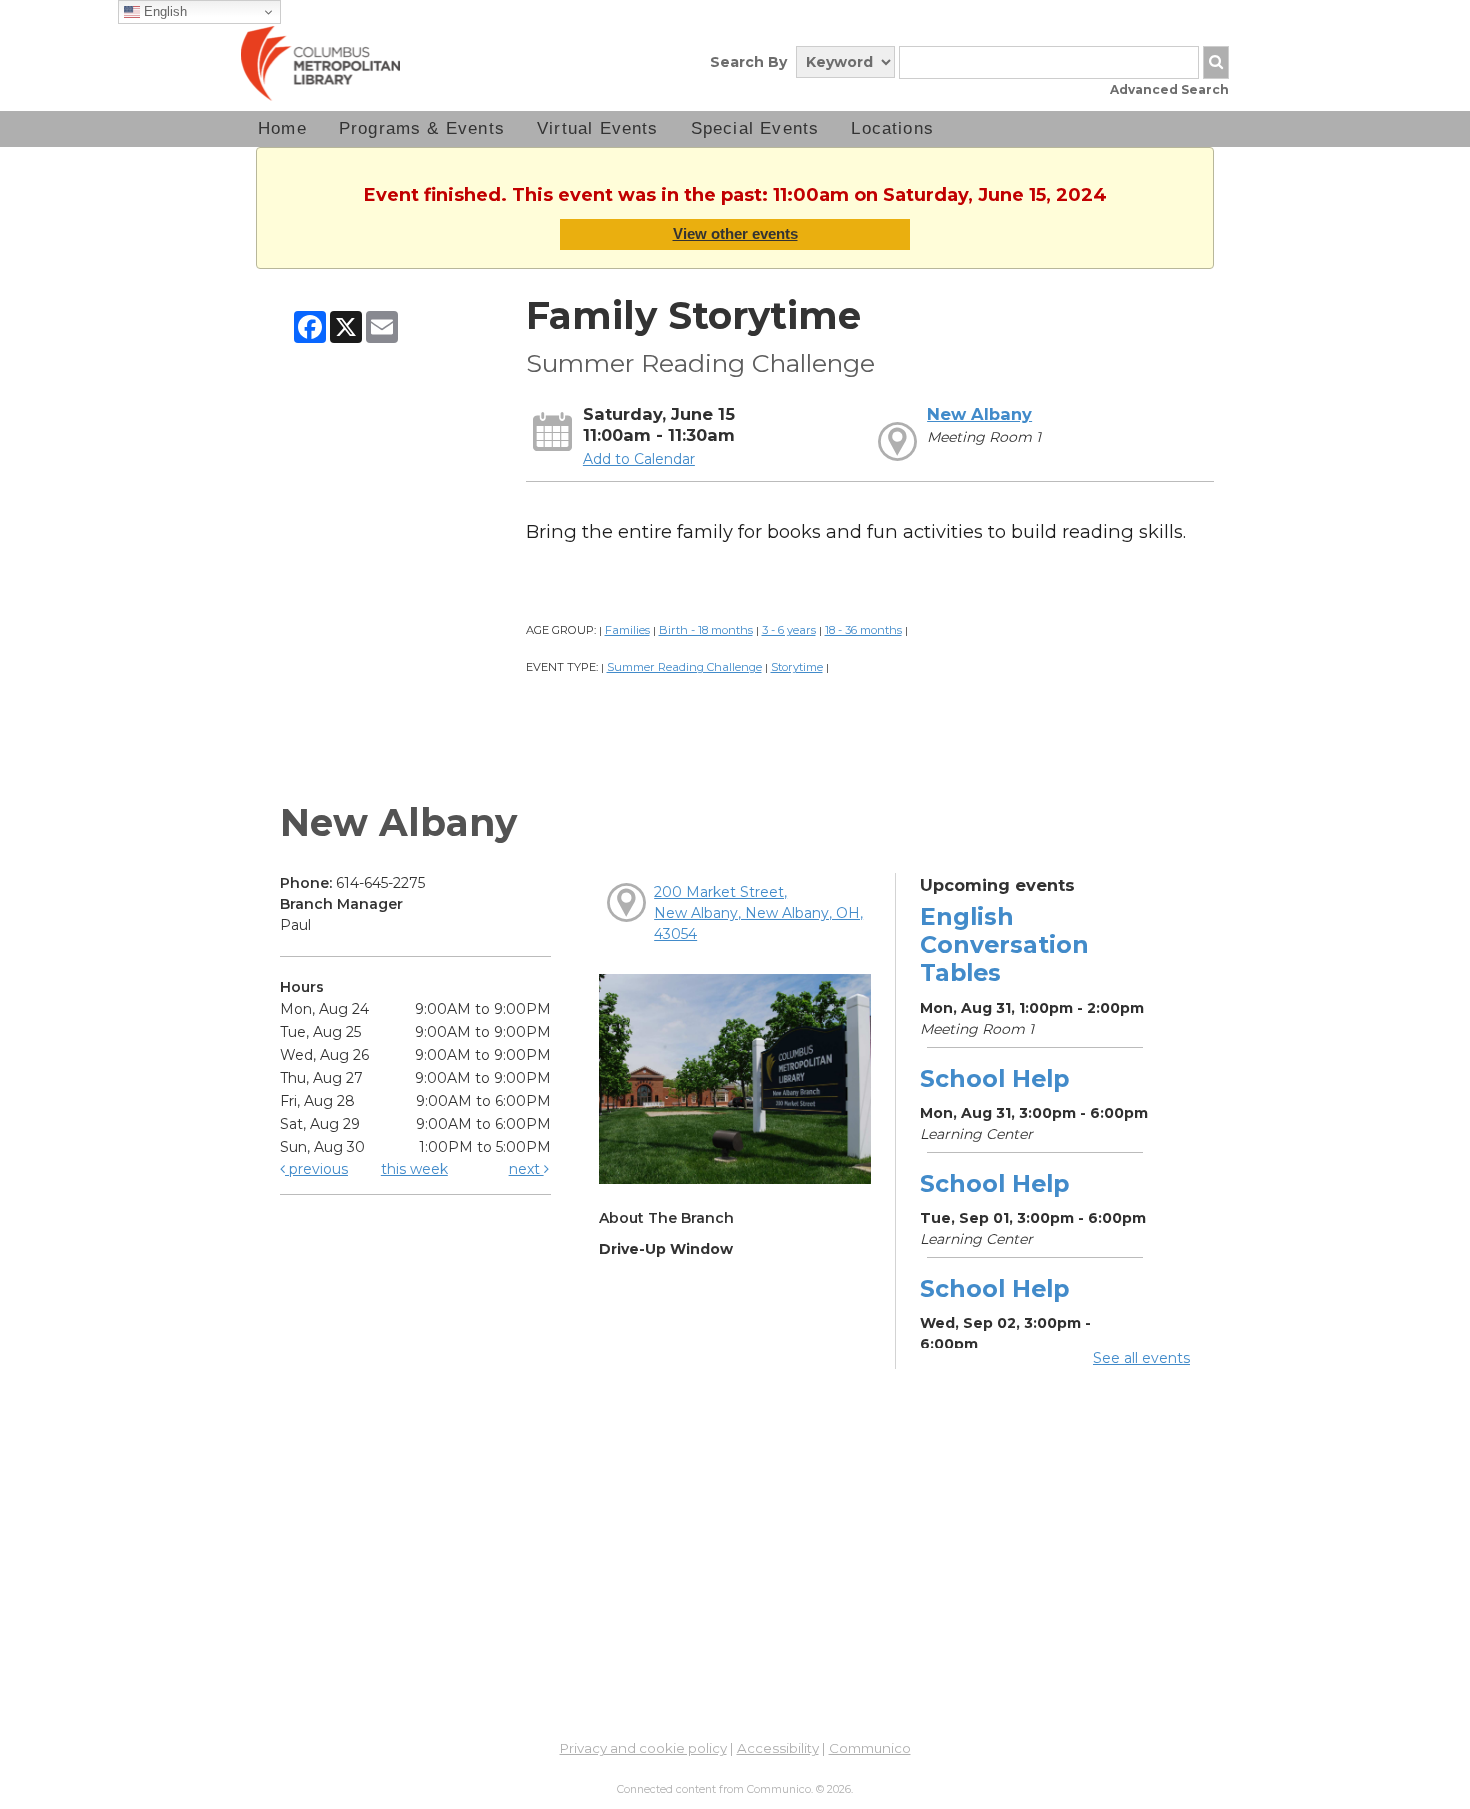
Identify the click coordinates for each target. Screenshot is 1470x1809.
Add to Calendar (639, 459)
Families (627, 630)
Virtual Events (598, 128)
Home (282, 128)
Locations (892, 128)
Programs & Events (422, 128)
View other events (735, 233)
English (163, 11)
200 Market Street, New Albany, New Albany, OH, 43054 (758, 913)
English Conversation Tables (1004, 944)
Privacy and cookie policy (643, 1748)
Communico (870, 1748)
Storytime (797, 667)
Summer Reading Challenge (684, 667)
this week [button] (414, 1169)
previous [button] (316, 1169)
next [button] (526, 1169)
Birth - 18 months (706, 630)
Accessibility (778, 1748)
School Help (994, 1078)
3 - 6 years (789, 630)
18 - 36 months (863, 630)
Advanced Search (1169, 89)
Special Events (755, 128)
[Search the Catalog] (1216, 62)
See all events (1141, 1358)
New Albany (979, 414)
